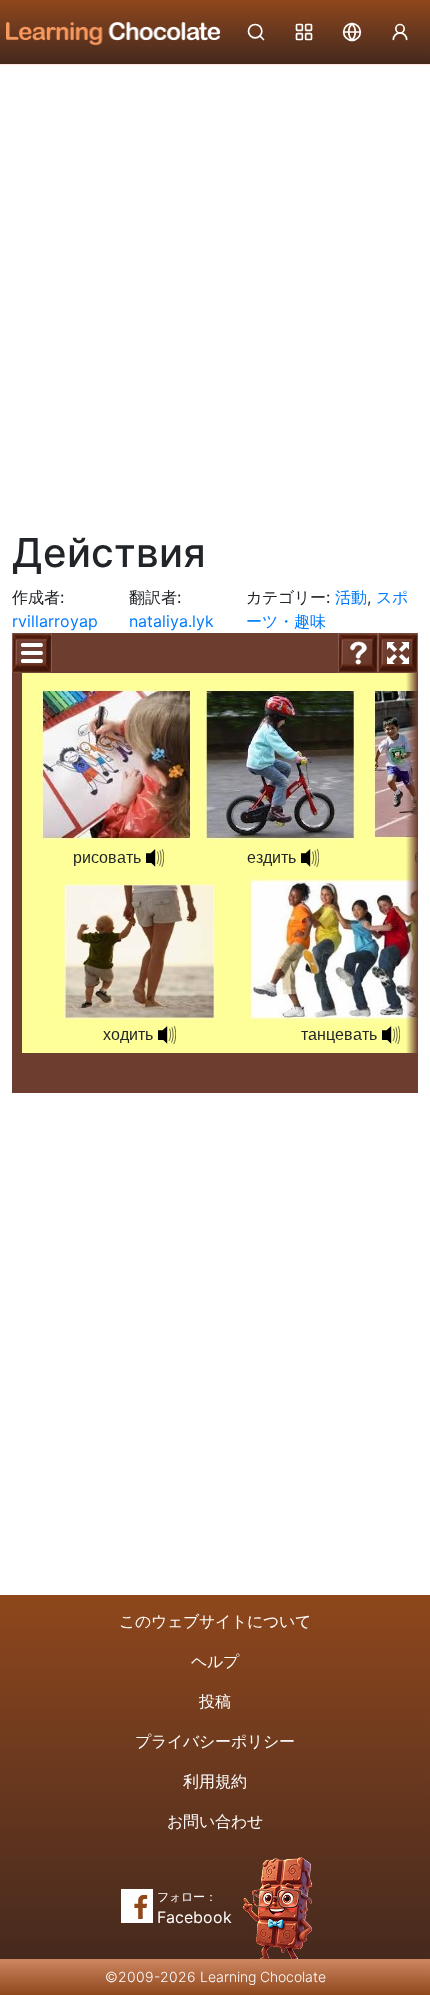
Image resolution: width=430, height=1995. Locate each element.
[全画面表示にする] (398, 653)
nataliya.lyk (171, 621)
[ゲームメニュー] (32, 653)
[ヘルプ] (358, 653)
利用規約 (215, 1781)
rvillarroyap (55, 621)
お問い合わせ (215, 1821)
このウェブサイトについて (215, 1621)
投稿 (215, 1701)
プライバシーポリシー (215, 1741)
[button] (155, 858)
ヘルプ (215, 1661)
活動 (351, 597)
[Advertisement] (215, 290)
